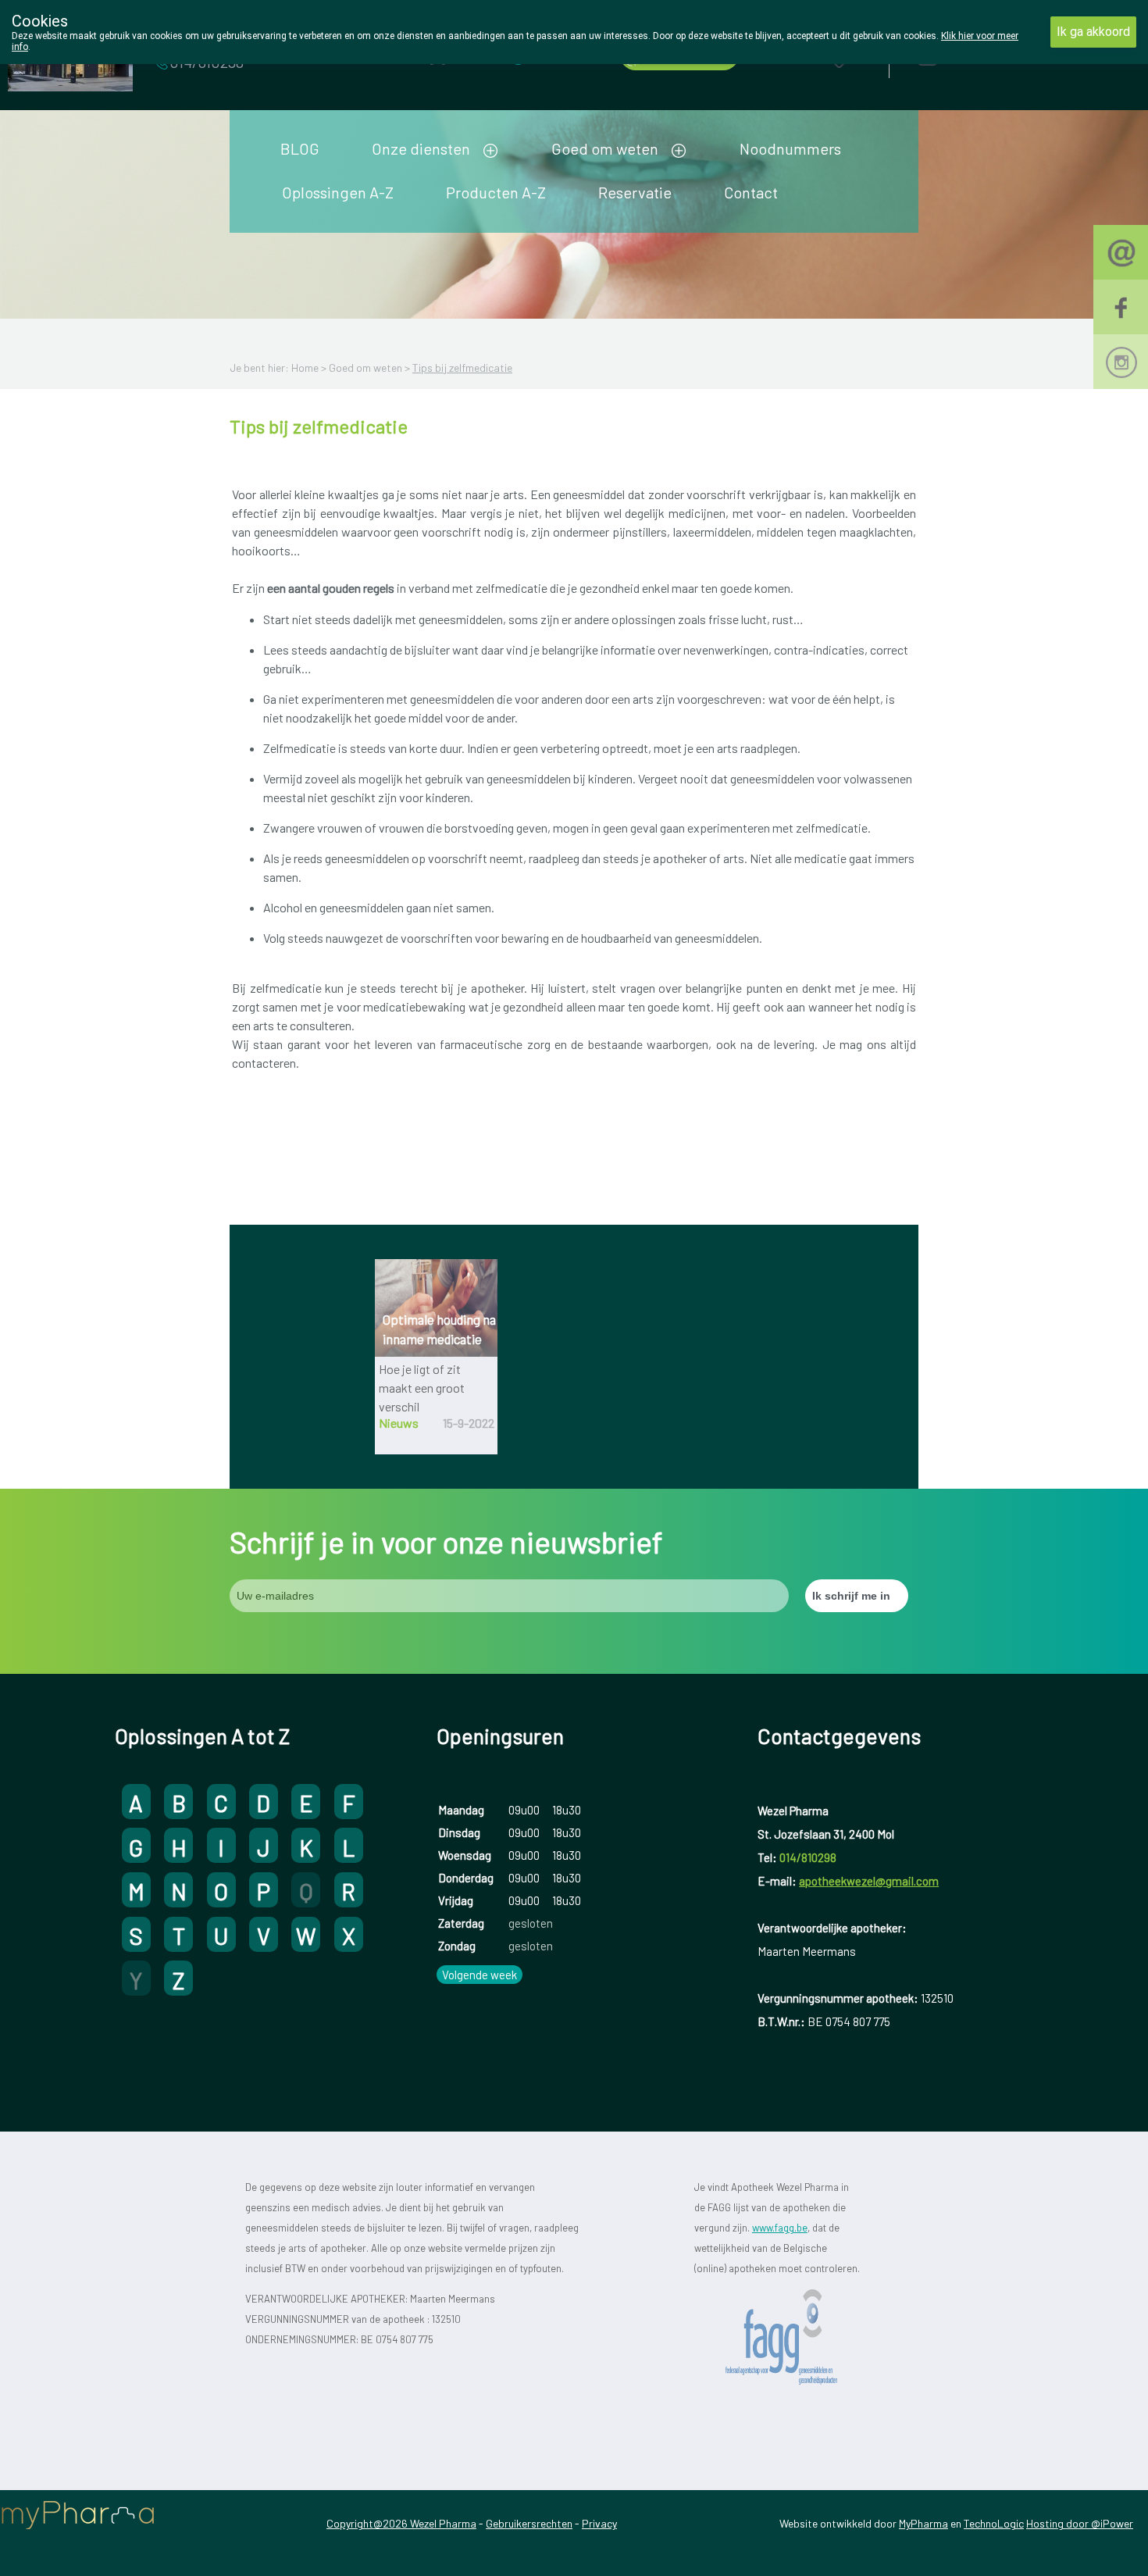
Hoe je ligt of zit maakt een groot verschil (422, 1388)
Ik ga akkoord (1093, 32)
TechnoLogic (994, 2523)
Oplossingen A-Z (338, 192)
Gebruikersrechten (529, 2523)
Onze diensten (421, 148)
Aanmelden (983, 56)
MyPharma (923, 2523)
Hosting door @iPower (1080, 2523)
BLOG (300, 148)
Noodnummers (790, 148)
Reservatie (635, 192)
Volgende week (480, 1975)
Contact (751, 192)
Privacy (599, 2523)
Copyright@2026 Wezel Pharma (401, 2523)
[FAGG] (799, 2337)
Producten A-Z (496, 192)
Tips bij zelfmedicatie (462, 367)
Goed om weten (605, 148)
